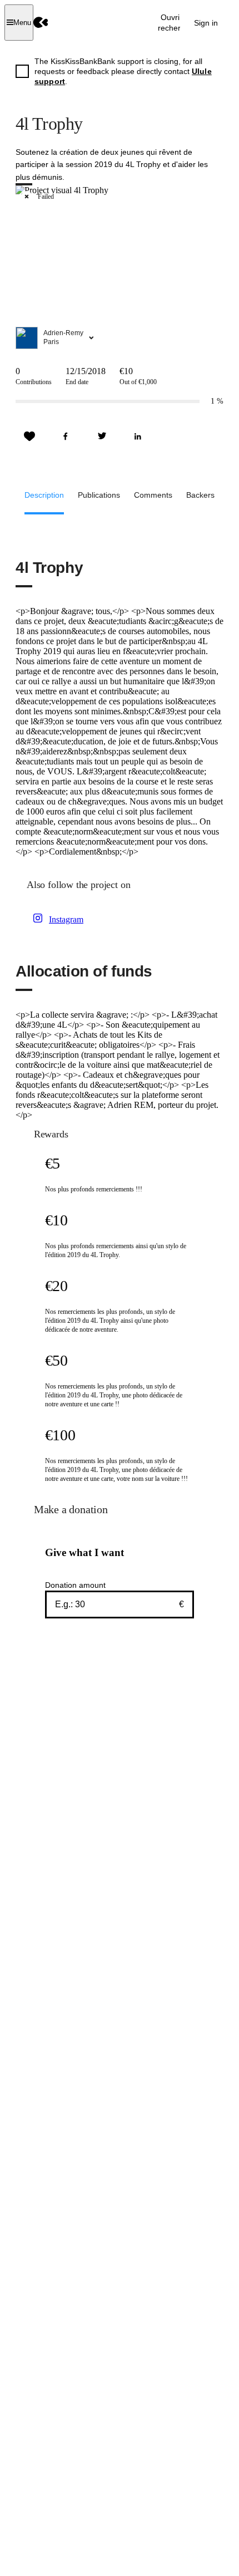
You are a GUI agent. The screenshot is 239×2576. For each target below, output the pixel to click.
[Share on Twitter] (102, 436)
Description (44, 495)
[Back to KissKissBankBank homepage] (41, 23)
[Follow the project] (29, 436)
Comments (153, 495)
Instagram (66, 919)
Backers (200, 495)
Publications (99, 495)
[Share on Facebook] (66, 436)
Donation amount (75, 1585)
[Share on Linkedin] (138, 436)
